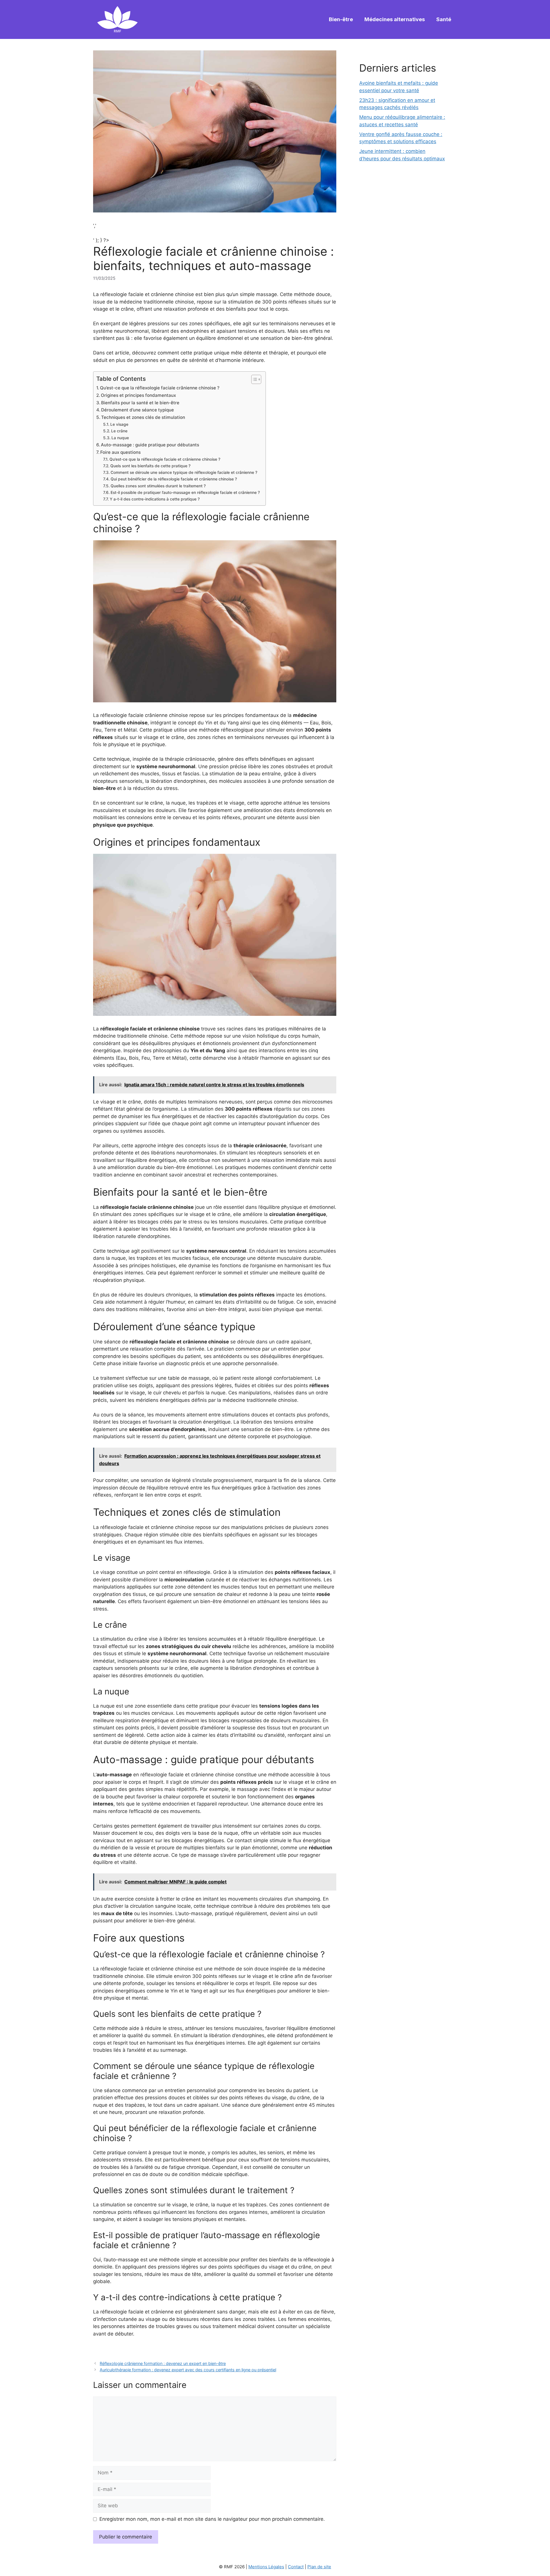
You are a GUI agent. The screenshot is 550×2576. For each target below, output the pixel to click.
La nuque (120, 438)
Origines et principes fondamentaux (138, 395)
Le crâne (119, 431)
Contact (296, 2567)
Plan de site (319, 2567)
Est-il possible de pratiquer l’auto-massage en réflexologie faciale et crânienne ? (185, 492)
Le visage (119, 424)
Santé (444, 19)
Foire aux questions (120, 452)
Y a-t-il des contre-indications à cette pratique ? (155, 499)
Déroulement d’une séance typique (137, 410)
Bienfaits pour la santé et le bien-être (140, 403)
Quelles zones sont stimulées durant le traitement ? (158, 486)
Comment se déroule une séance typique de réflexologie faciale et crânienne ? (184, 472)
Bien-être (341, 19)
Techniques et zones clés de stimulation (143, 417)
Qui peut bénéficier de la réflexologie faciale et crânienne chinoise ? (174, 479)
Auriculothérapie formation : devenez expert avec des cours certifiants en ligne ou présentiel (188, 2370)
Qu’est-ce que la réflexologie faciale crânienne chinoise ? (160, 388)
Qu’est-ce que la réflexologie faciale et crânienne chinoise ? (165, 459)
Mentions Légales (266, 2567)
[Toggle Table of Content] (253, 379)
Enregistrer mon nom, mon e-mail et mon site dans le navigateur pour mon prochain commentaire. (212, 2519)
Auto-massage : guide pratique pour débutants (150, 445)
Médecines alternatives (395, 19)
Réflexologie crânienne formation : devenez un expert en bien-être (163, 2363)
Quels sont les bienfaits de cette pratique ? (150, 466)
